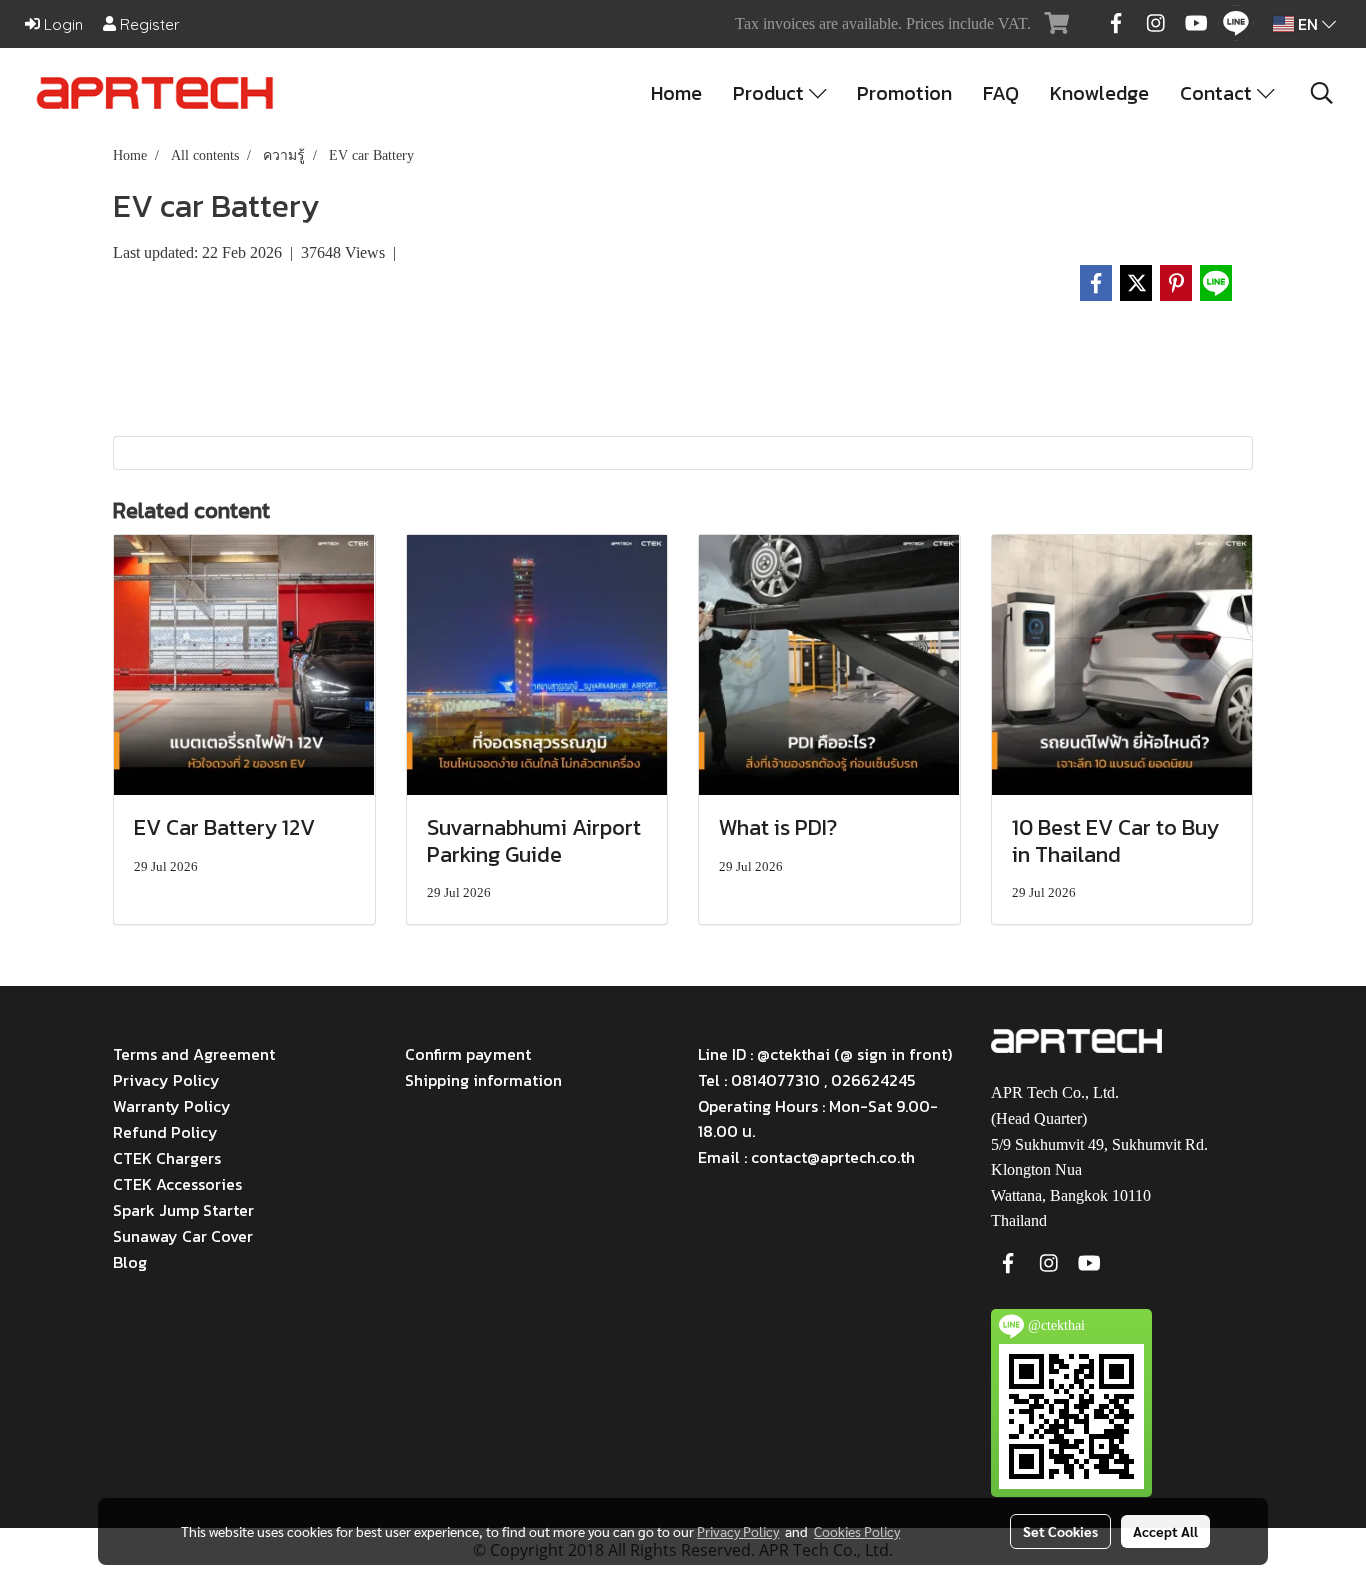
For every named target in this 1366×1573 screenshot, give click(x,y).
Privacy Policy (166, 1080)
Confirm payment (468, 1054)
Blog (130, 1262)
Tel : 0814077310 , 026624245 (806, 1080)
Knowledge (1099, 93)
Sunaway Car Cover (183, 1236)
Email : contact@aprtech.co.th (806, 1157)
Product (771, 93)
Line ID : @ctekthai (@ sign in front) (825, 1054)
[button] (1322, 93)
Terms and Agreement (194, 1054)
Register (148, 24)
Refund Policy (165, 1132)
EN (1308, 24)
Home (676, 93)
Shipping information (483, 1080)
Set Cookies (1060, 1531)
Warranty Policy (172, 1106)
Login (61, 24)
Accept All (1165, 1531)
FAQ (1001, 93)
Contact (1218, 93)
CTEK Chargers (167, 1158)
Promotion (904, 93)
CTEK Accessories (177, 1184)
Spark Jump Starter (183, 1210)
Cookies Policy (857, 1531)
